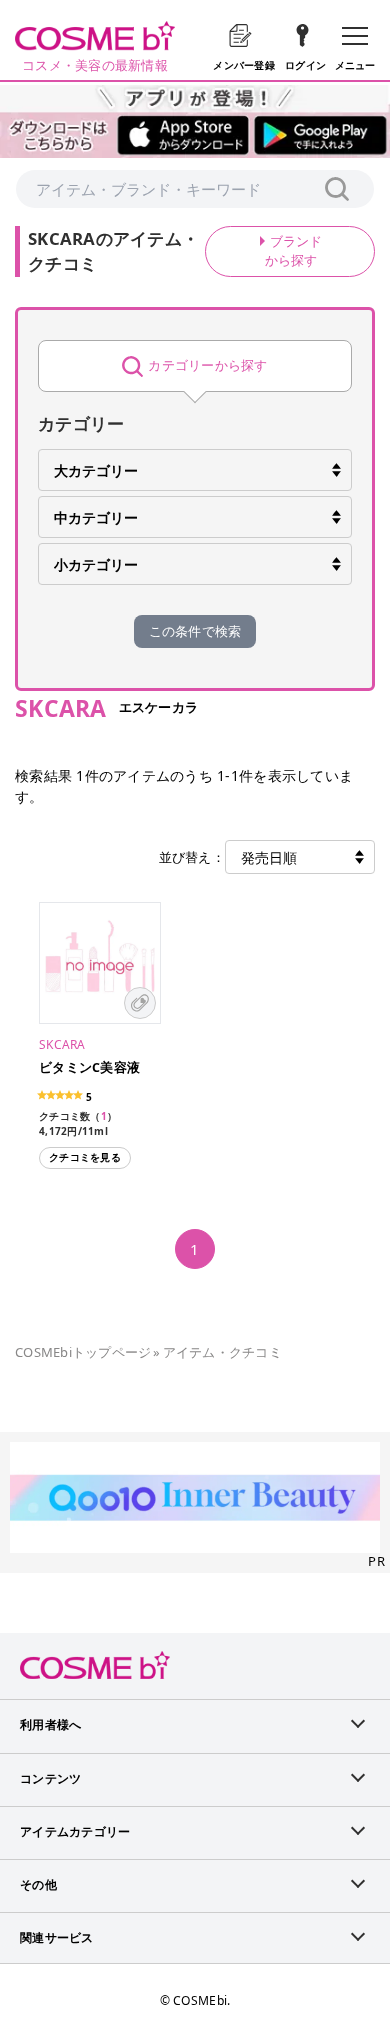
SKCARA (62, 1044)
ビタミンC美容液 (89, 1067)
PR (376, 1561)
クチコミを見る (85, 1157)
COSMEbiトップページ (83, 1352)
